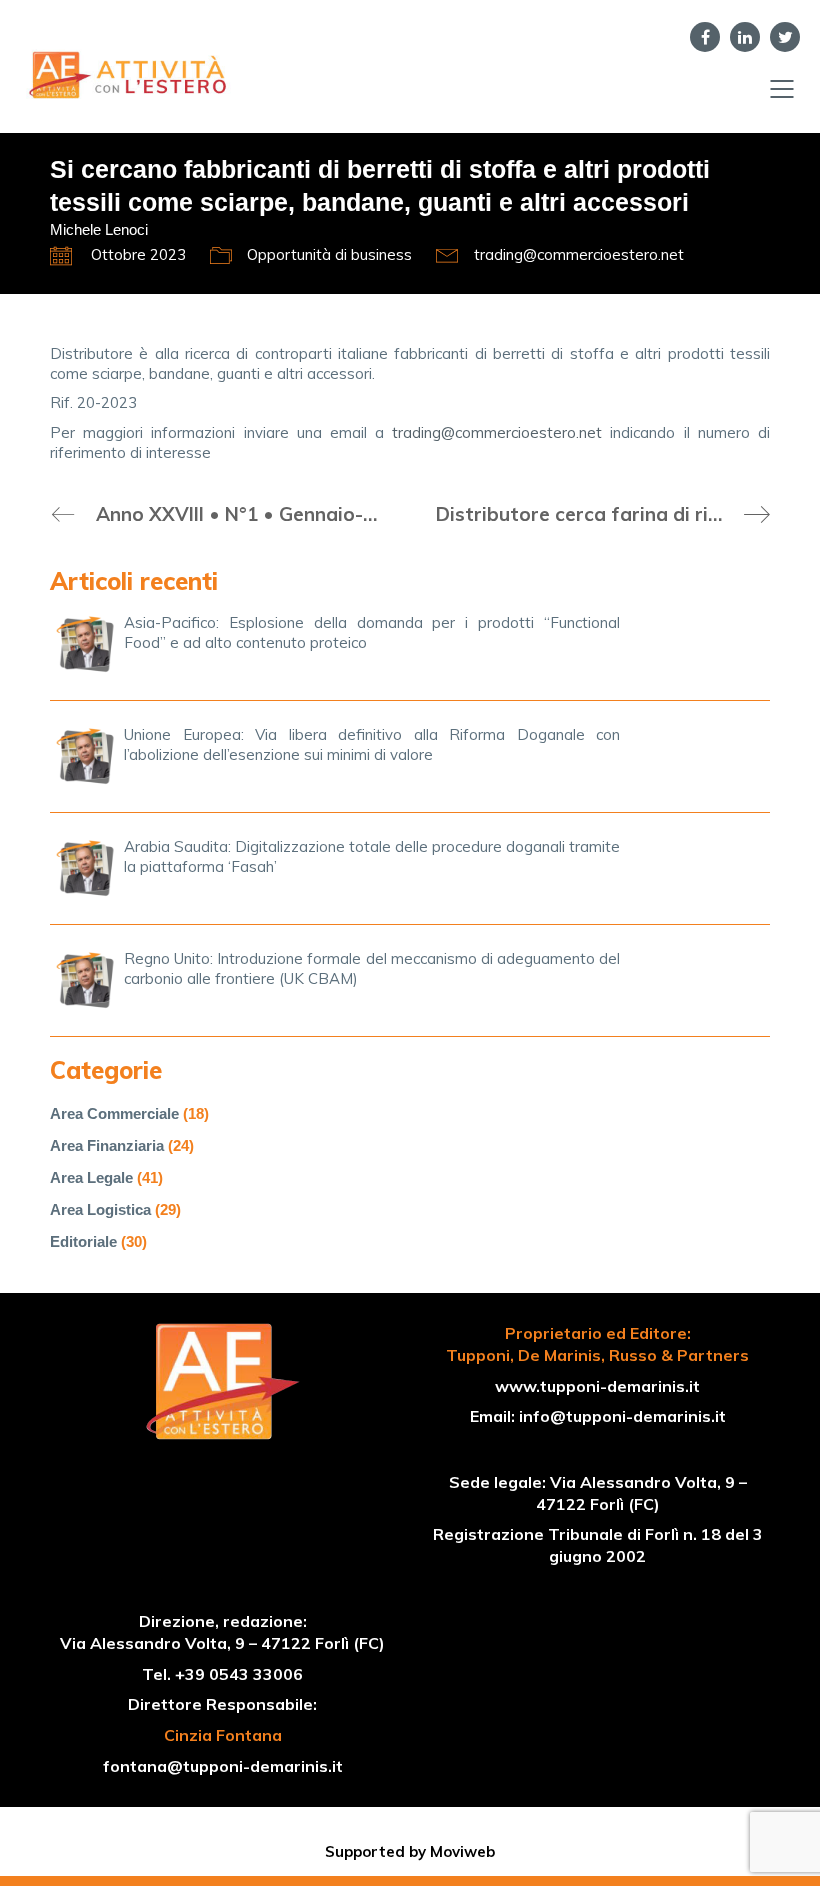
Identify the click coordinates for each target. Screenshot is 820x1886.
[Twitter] (785, 37)
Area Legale (91, 1177)
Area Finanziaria (107, 1145)
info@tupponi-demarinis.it (622, 1416)
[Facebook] (705, 37)
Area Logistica (100, 1209)
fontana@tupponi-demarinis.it (223, 1766)
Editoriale (83, 1241)
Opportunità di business (329, 254)
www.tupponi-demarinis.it (597, 1386)
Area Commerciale (114, 1113)
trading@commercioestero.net (497, 432)
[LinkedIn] (745, 37)
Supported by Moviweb (410, 1851)
